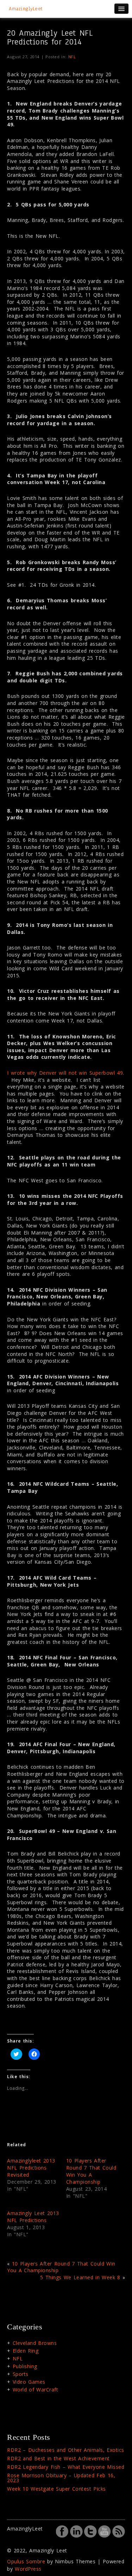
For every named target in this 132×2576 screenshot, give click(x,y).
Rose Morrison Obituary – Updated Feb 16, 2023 (61, 2478)
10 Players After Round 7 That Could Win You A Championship (91, 2171)
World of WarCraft (36, 2390)
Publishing (25, 2366)
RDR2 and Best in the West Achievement (58, 2458)
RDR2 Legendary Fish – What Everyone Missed (66, 2467)
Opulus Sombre (26, 2561)
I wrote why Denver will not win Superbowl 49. (66, 1073)
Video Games (29, 2382)
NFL (72, 57)
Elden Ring (26, 2351)
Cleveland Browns (35, 2343)
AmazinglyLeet (26, 9)
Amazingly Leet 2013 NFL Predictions (33, 2217)
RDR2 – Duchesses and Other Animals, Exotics (66, 2450)
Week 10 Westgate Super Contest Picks (56, 2489)
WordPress (28, 2569)
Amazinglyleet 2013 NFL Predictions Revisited (31, 2168)
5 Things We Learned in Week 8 (80, 2277)
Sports (21, 2374)
